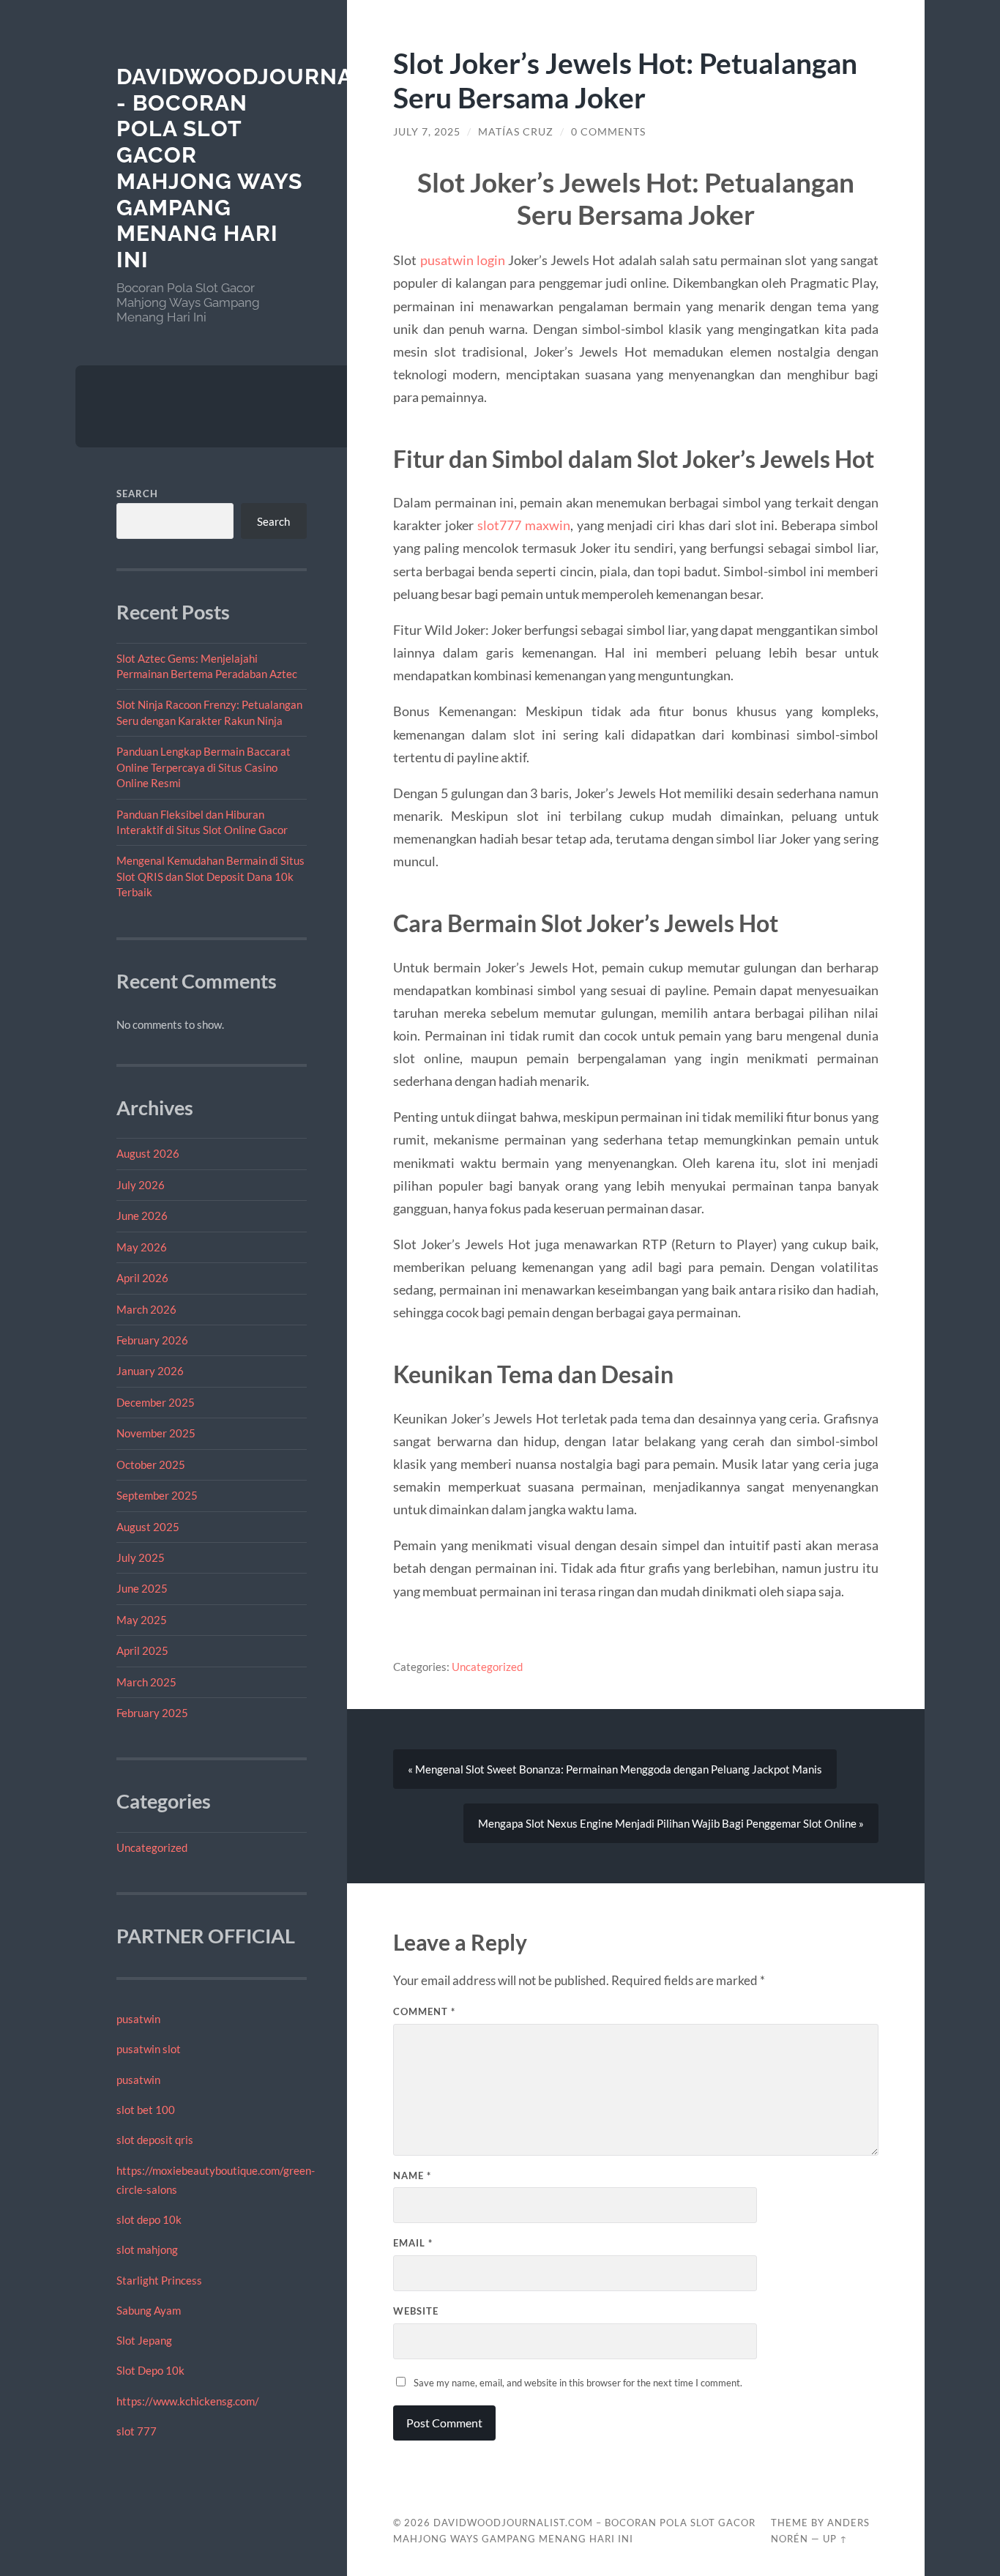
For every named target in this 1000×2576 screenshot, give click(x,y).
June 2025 (142, 1588)
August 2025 (148, 1527)
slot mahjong (147, 2249)
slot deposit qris (155, 2140)
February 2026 (152, 1340)
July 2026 (141, 1185)
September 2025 (157, 1495)
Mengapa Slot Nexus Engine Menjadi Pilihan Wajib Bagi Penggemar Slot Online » (671, 1823)
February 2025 (152, 1713)
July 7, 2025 (427, 132)
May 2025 (142, 1620)
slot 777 (137, 2431)
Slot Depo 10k (150, 2370)
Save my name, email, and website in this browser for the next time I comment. (578, 2383)
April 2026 (142, 1278)
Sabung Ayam (149, 2310)
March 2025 (146, 1682)
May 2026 (142, 1247)
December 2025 (156, 1402)
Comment (424, 2011)
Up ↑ (835, 2539)
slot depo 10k (149, 2219)
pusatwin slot (149, 2049)
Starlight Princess (159, 2280)
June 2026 (142, 1216)
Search (137, 494)
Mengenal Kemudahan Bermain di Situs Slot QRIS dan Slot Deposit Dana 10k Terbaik (210, 876)
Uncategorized (152, 1847)
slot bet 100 (146, 2110)
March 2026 (146, 1309)
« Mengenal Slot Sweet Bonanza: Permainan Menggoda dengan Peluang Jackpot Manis (615, 1769)
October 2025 (151, 1464)
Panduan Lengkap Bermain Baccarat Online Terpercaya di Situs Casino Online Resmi (204, 767)
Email (413, 2243)
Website (416, 2311)
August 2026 (148, 1153)
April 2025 (142, 1650)
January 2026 (150, 1371)
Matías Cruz (516, 132)
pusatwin (138, 2019)
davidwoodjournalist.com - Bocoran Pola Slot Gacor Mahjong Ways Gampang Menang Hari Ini (288, 168)
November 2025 (156, 1433)
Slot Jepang (144, 2340)
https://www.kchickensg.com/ (188, 2401)
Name (412, 2175)
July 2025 (141, 1557)
